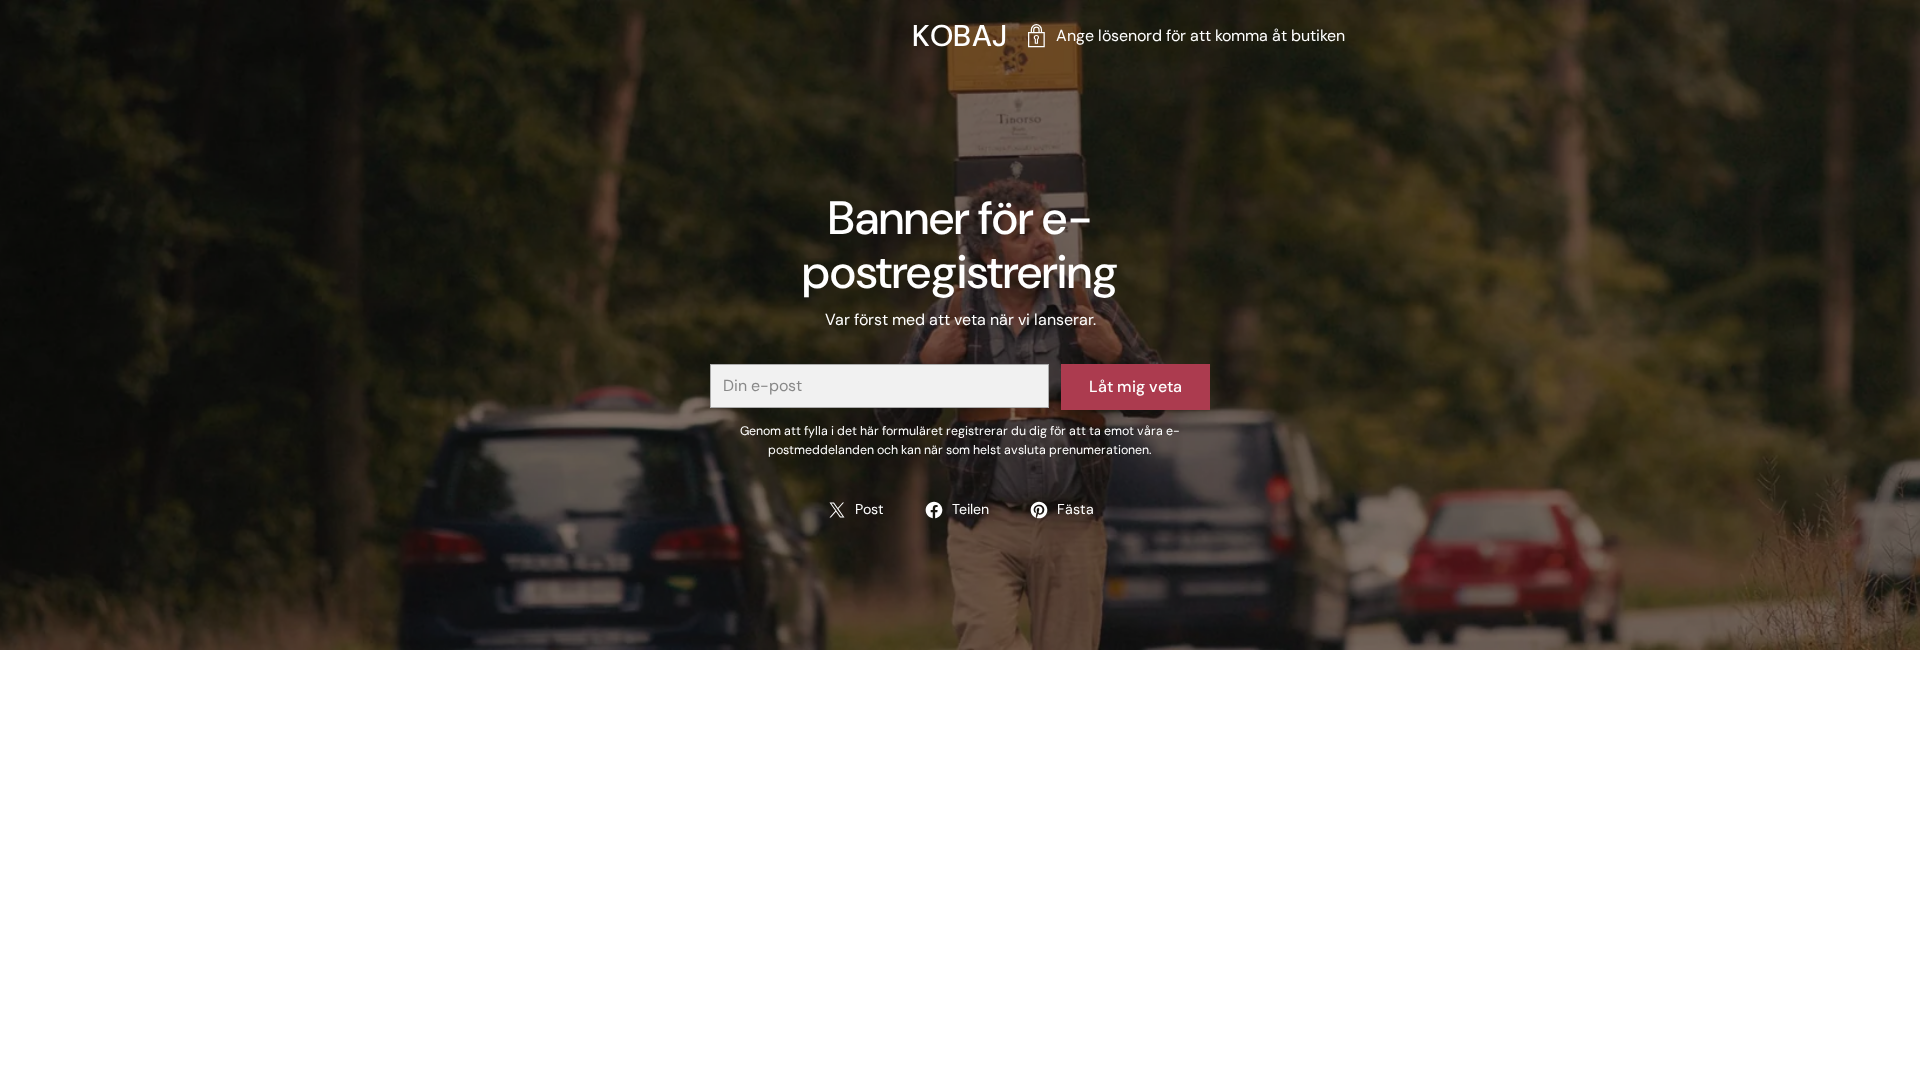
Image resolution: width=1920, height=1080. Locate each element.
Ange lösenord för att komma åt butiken (1200, 35)
